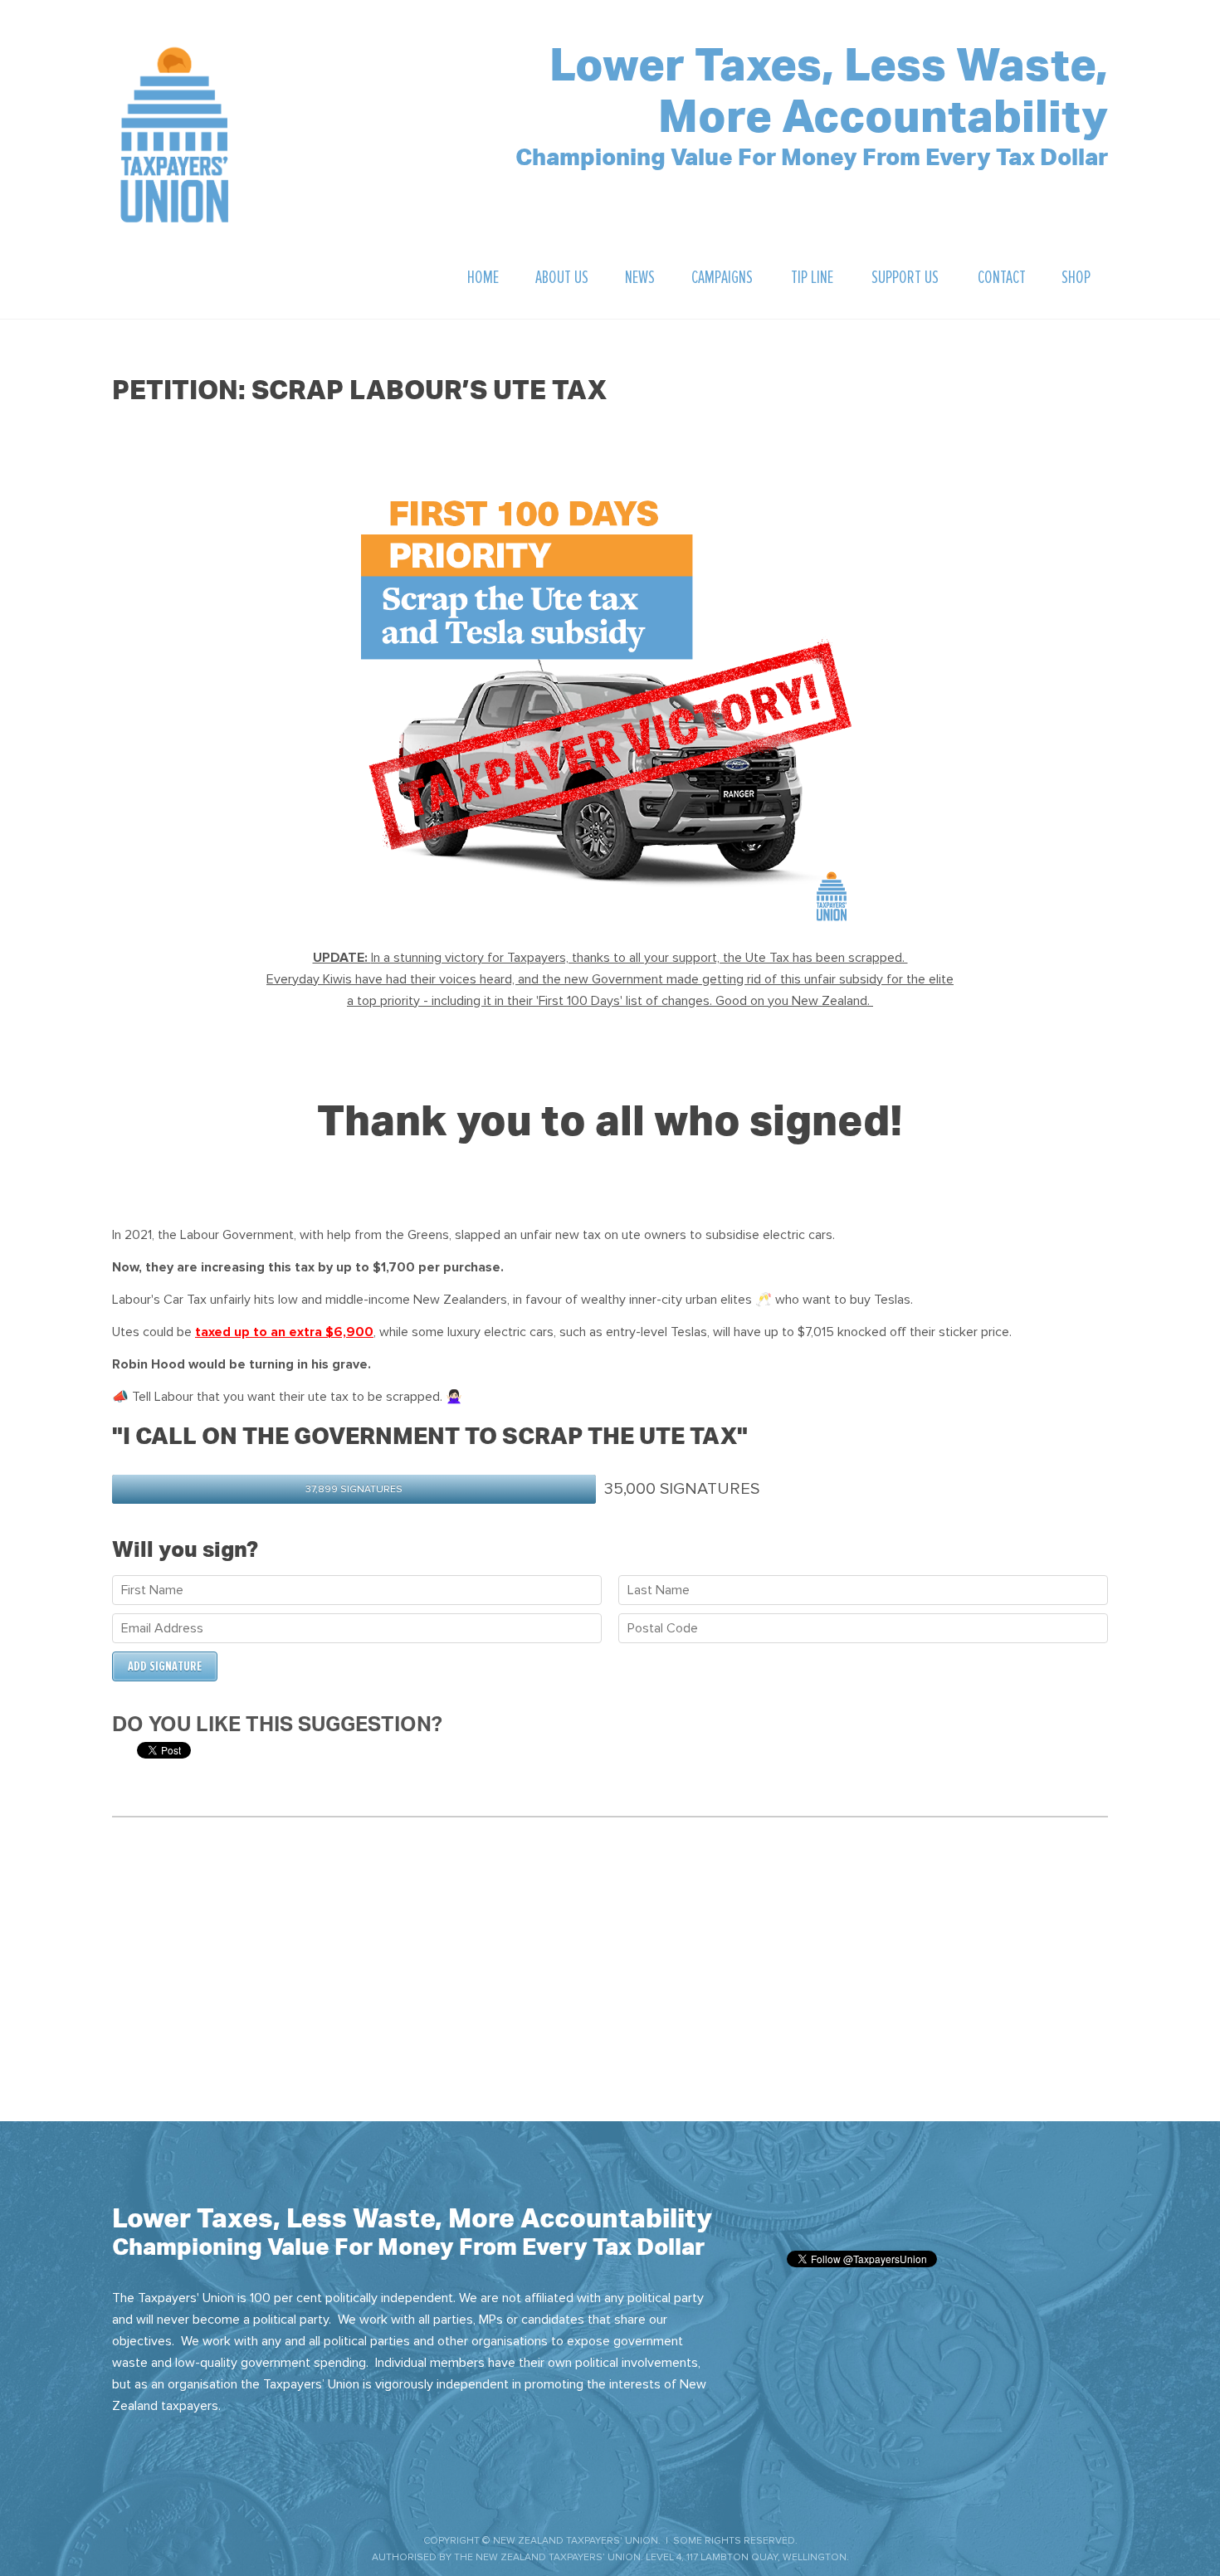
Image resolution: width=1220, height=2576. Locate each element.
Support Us (905, 278)
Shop (1076, 278)
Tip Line (812, 278)
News (640, 278)
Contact (1002, 278)
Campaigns (722, 278)
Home (483, 278)
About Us (562, 278)
